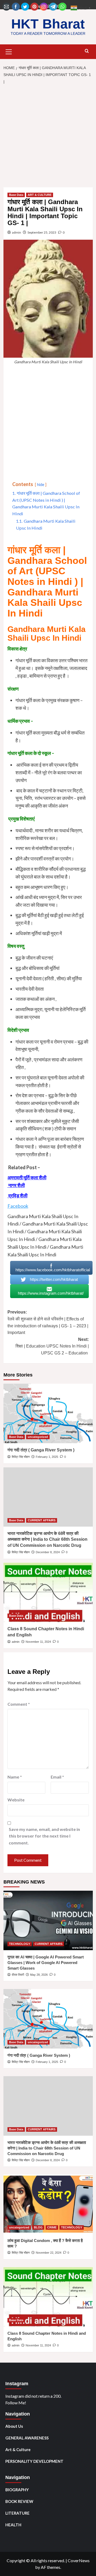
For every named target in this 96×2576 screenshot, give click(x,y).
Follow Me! (16, 2403)
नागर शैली (16, 1185)
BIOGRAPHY (17, 2490)
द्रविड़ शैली (17, 1196)
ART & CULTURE (40, 195)
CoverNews (79, 2560)
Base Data (16, 195)
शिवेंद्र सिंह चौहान (21, 1457)
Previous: (48, 1322)
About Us (14, 2426)
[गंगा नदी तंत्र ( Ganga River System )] (48, 1413)
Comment (19, 1704)
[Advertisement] (48, 137)
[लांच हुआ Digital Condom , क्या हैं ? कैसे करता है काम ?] (48, 2204)
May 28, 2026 (39, 1975)
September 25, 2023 (42, 232)
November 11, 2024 (38, 1642)
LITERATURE (17, 2513)
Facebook (18, 1206)
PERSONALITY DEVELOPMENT (34, 2461)
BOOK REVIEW (19, 2501)
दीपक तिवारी (18, 1975)
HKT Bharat (48, 24)
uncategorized (38, 1437)
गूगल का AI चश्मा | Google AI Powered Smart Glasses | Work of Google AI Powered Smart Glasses (46, 1963)
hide (41, 485)
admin (17, 232)
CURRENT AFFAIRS (42, 1520)
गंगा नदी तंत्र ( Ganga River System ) (41, 1450)
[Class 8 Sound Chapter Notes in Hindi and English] (48, 1592)
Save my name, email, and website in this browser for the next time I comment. (44, 1836)
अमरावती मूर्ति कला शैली (27, 1177)
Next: (52, 1346)
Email (57, 1777)
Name (15, 1777)
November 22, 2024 (49, 2253)
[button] (9, 51)
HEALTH (13, 2525)
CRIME (52, 2227)
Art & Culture (18, 2450)
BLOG (38, 2227)
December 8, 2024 (48, 1552)
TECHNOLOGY (20, 1944)
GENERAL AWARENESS (27, 2438)
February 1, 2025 (47, 1457)
